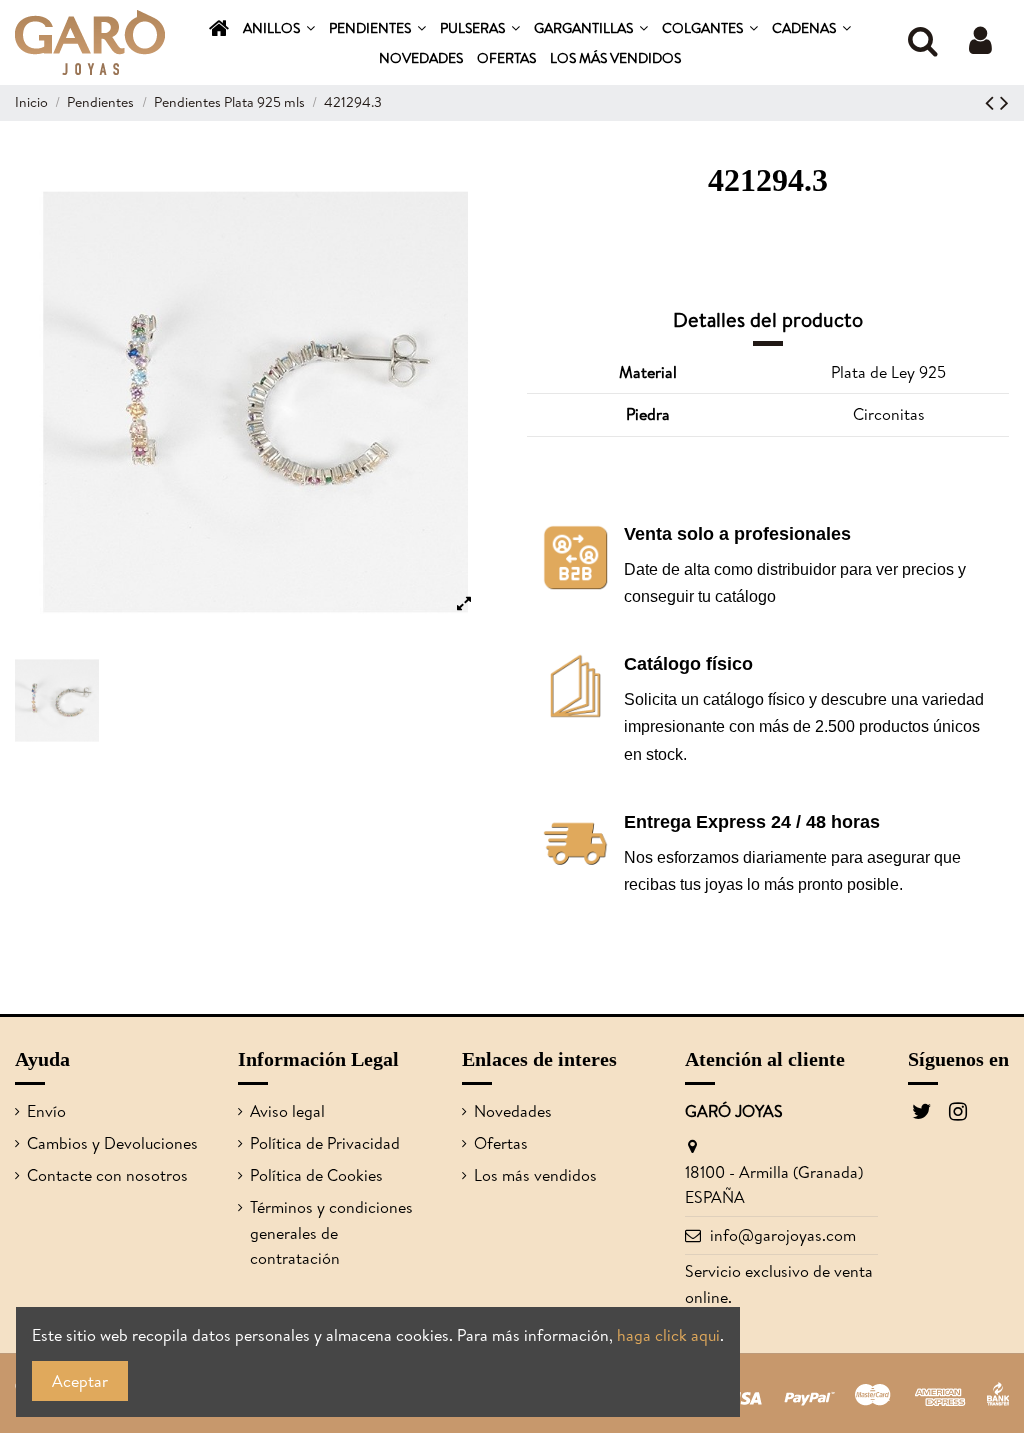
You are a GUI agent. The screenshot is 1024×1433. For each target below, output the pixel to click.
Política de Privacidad (325, 1143)
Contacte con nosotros (107, 1175)
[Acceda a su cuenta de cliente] (980, 42)
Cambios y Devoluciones (112, 1143)
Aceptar (80, 1381)
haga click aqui (668, 1335)
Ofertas (501, 1143)
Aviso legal (287, 1111)
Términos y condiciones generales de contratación (331, 1232)
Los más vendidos (535, 1175)
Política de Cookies (316, 1175)
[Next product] (1004, 102)
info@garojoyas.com (783, 1235)
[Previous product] (992, 102)
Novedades (513, 1111)
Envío (46, 1111)
